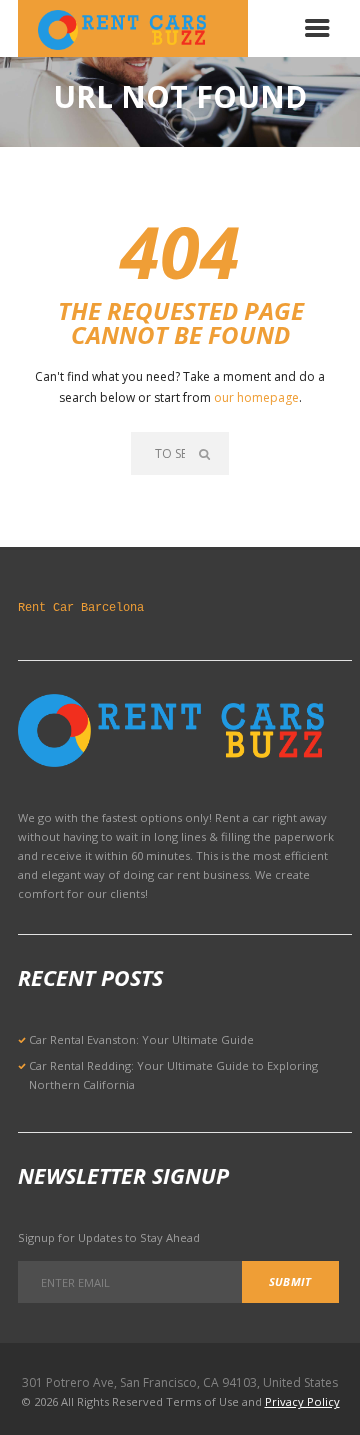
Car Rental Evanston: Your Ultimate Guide (141, 1039)
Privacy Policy (302, 1401)
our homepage (256, 397)
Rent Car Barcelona (81, 608)
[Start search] (206, 453)
